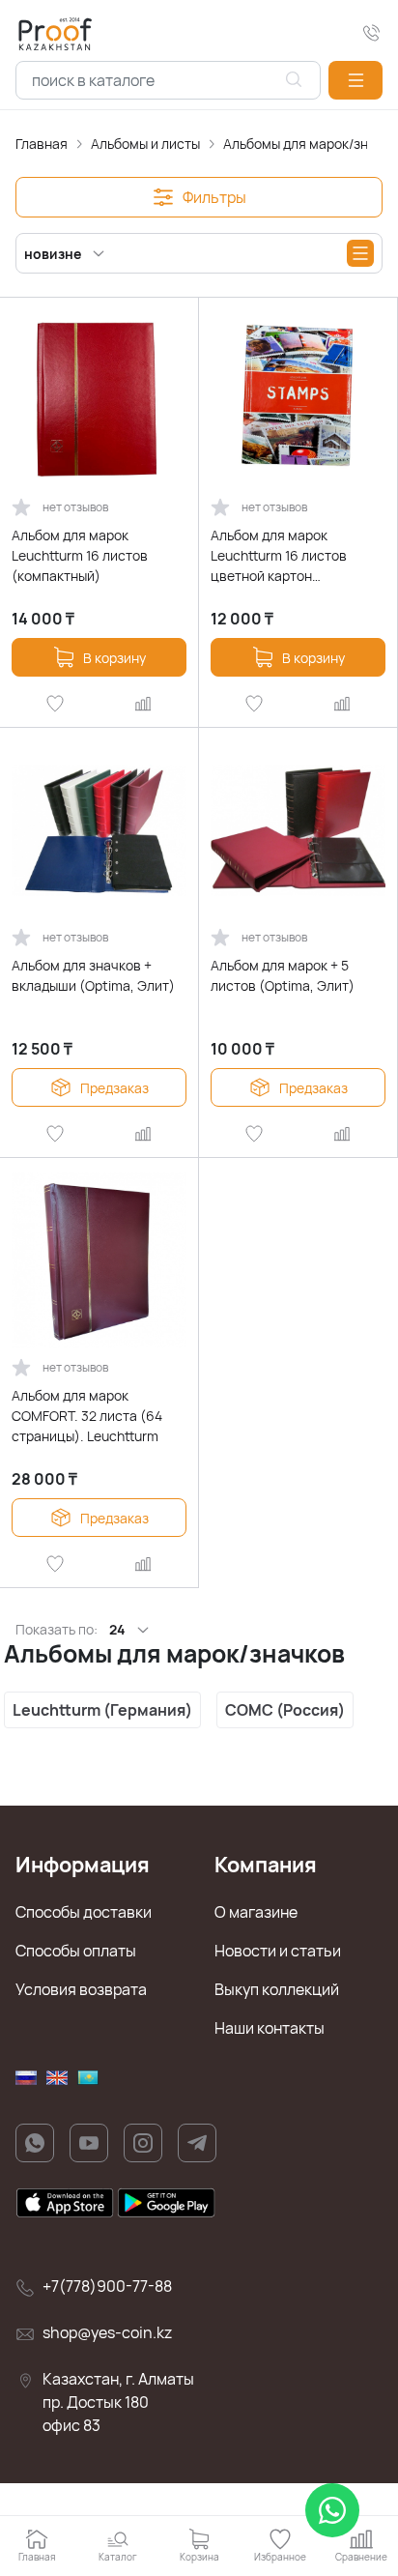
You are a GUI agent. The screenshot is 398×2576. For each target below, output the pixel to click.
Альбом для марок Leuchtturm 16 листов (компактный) (80, 555)
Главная (42, 144)
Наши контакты (270, 2028)
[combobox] (168, 80)
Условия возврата (81, 1989)
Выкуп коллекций (277, 1989)
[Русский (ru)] (26, 2078)
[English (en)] (57, 2078)
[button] (355, 80)
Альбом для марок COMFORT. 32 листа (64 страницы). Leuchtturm (87, 1416)
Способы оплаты (76, 1951)
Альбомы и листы (145, 144)
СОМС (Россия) (285, 1710)
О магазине (256, 1912)
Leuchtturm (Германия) (102, 1710)
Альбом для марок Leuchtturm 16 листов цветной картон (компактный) (279, 556)
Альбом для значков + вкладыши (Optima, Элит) (93, 975)
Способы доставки (84, 1912)
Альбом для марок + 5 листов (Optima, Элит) (283, 975)
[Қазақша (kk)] (88, 2078)
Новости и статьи (278, 1951)
